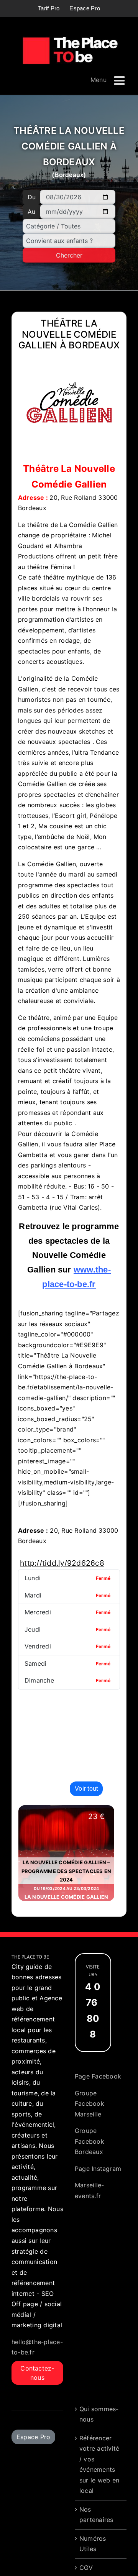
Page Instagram (98, 2169)
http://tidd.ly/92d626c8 (62, 1563)
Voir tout (86, 1789)
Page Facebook (98, 2076)
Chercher (69, 255)
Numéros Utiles (93, 2544)
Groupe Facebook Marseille (90, 2104)
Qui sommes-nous (99, 2414)
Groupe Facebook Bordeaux (90, 2141)
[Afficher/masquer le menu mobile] (120, 81)
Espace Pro (33, 2437)
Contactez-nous (37, 2373)
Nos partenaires (96, 2515)
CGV (86, 2568)
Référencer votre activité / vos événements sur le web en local (99, 2464)
